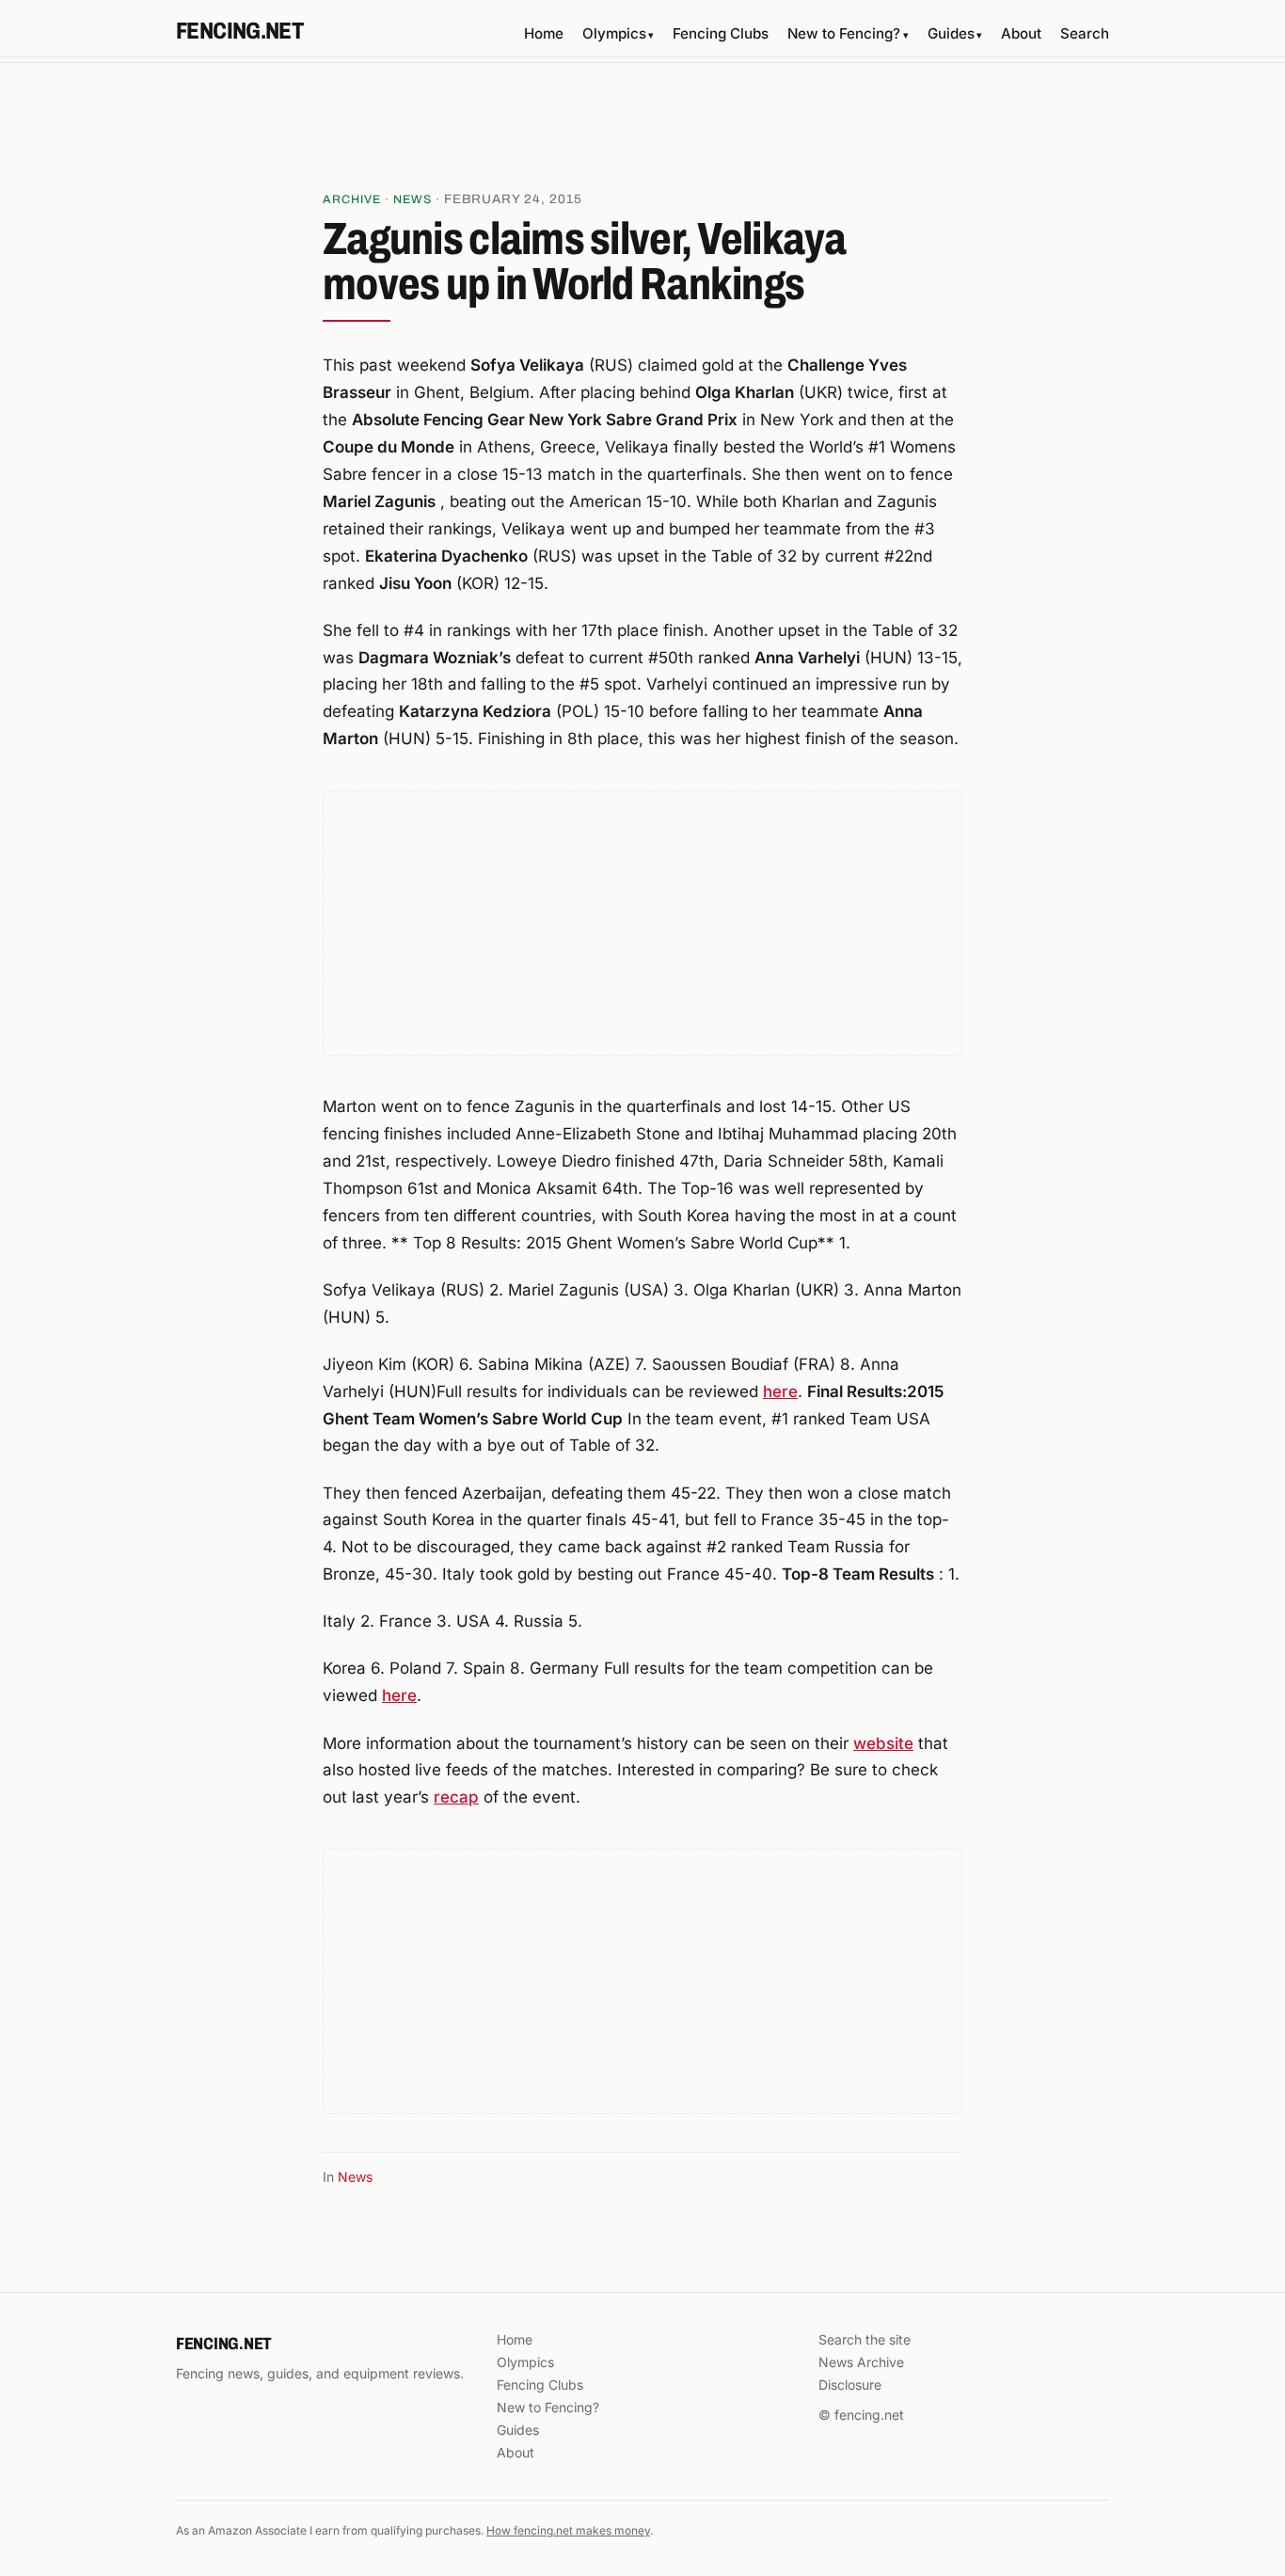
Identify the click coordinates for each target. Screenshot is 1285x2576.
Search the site (865, 2339)
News (412, 199)
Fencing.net (239, 31)
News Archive (861, 2362)
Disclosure (850, 2385)
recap (456, 1797)
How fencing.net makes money (568, 2530)
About (1021, 33)
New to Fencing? (848, 33)
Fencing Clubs (721, 33)
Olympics (618, 33)
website (883, 1743)
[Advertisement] (642, 133)
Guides (955, 33)
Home (544, 33)
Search (1085, 33)
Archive (352, 199)
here (780, 1391)
